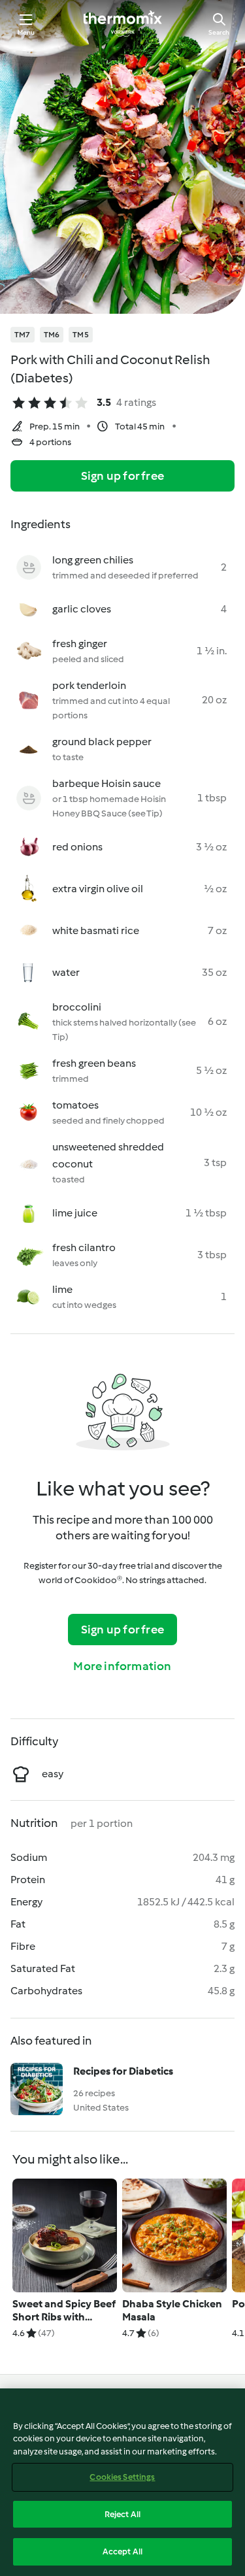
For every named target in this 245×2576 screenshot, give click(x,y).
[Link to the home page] (123, 24)
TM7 (23, 335)
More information (122, 1666)
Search (219, 32)
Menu (26, 32)
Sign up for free (122, 476)
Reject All (122, 2514)
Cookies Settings (122, 2477)
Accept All (122, 2551)
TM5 (81, 335)
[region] (122, 2482)
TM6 (52, 335)
